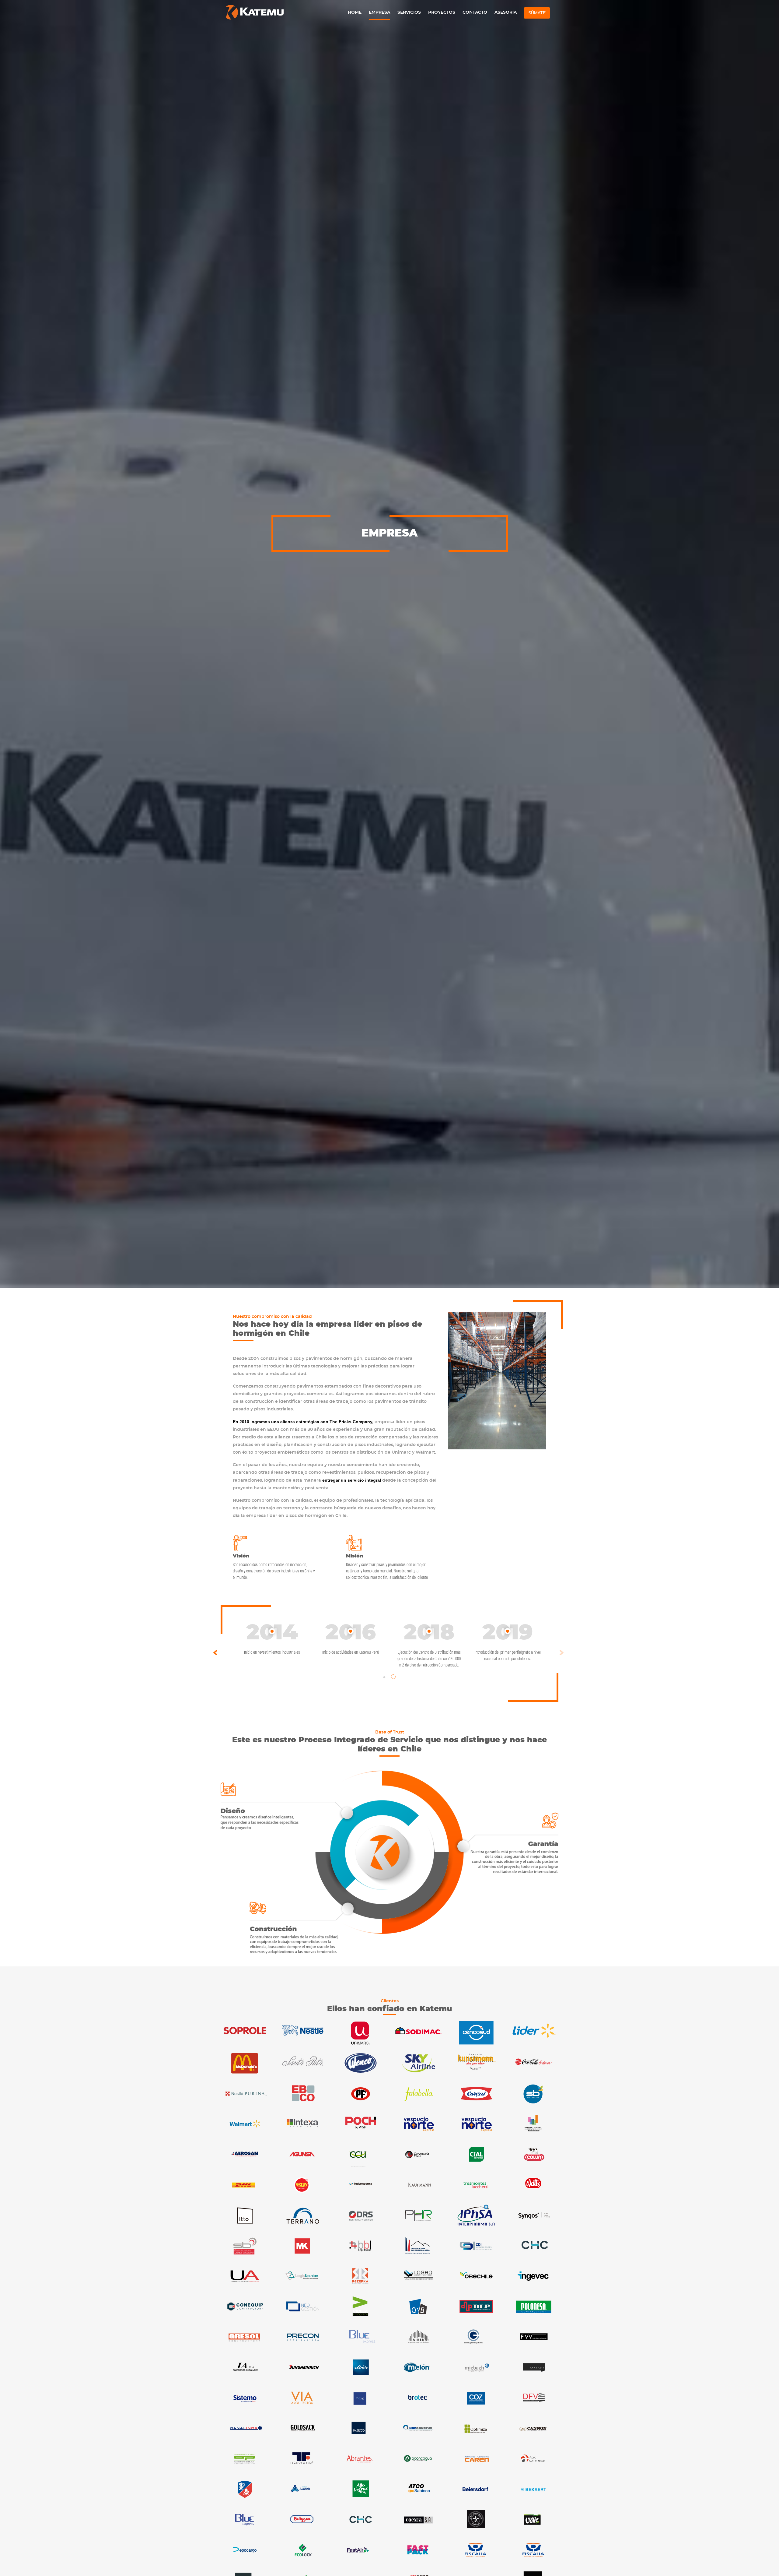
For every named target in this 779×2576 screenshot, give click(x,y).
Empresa (379, 12)
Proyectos (442, 12)
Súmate (537, 13)
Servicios (409, 12)
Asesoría (506, 12)
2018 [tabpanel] (429, 1645)
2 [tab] (394, 1677)
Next (562, 1653)
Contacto (475, 12)
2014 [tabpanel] (272, 1639)
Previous (215, 1653)
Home (355, 12)
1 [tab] (385, 1677)
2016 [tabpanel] (351, 1639)
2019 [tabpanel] (508, 1642)
